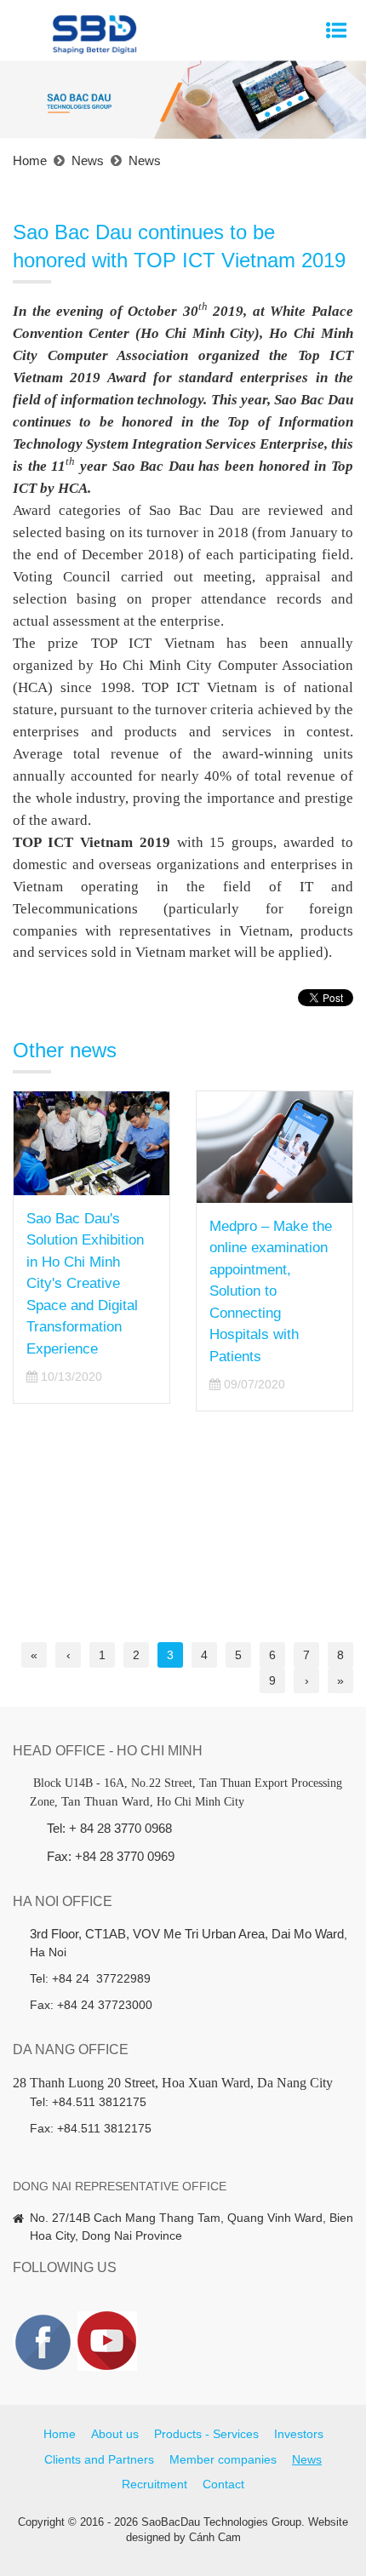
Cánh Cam (215, 2537)
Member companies (223, 2459)
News (307, 2459)
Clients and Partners (99, 2459)
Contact (223, 2484)
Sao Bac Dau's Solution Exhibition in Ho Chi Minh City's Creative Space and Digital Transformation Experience (85, 1284)
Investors (299, 2434)
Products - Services (206, 2434)
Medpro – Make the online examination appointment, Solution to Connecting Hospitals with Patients (271, 1291)
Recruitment (154, 2484)
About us (115, 2434)
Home (60, 2434)
